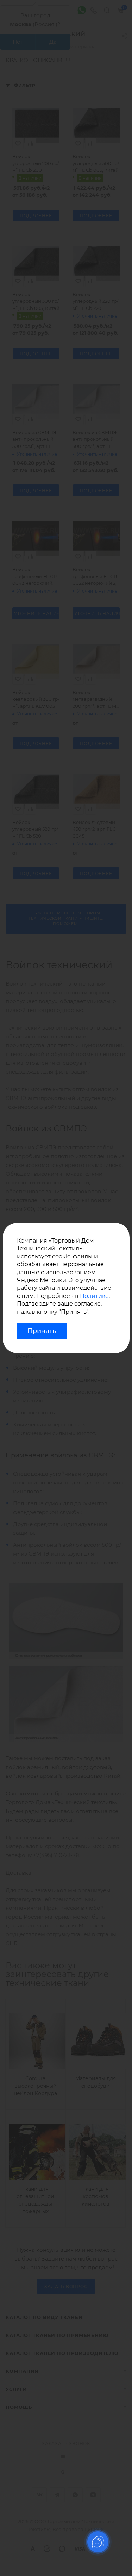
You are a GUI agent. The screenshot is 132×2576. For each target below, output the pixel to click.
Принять (42, 1331)
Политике (94, 1296)
